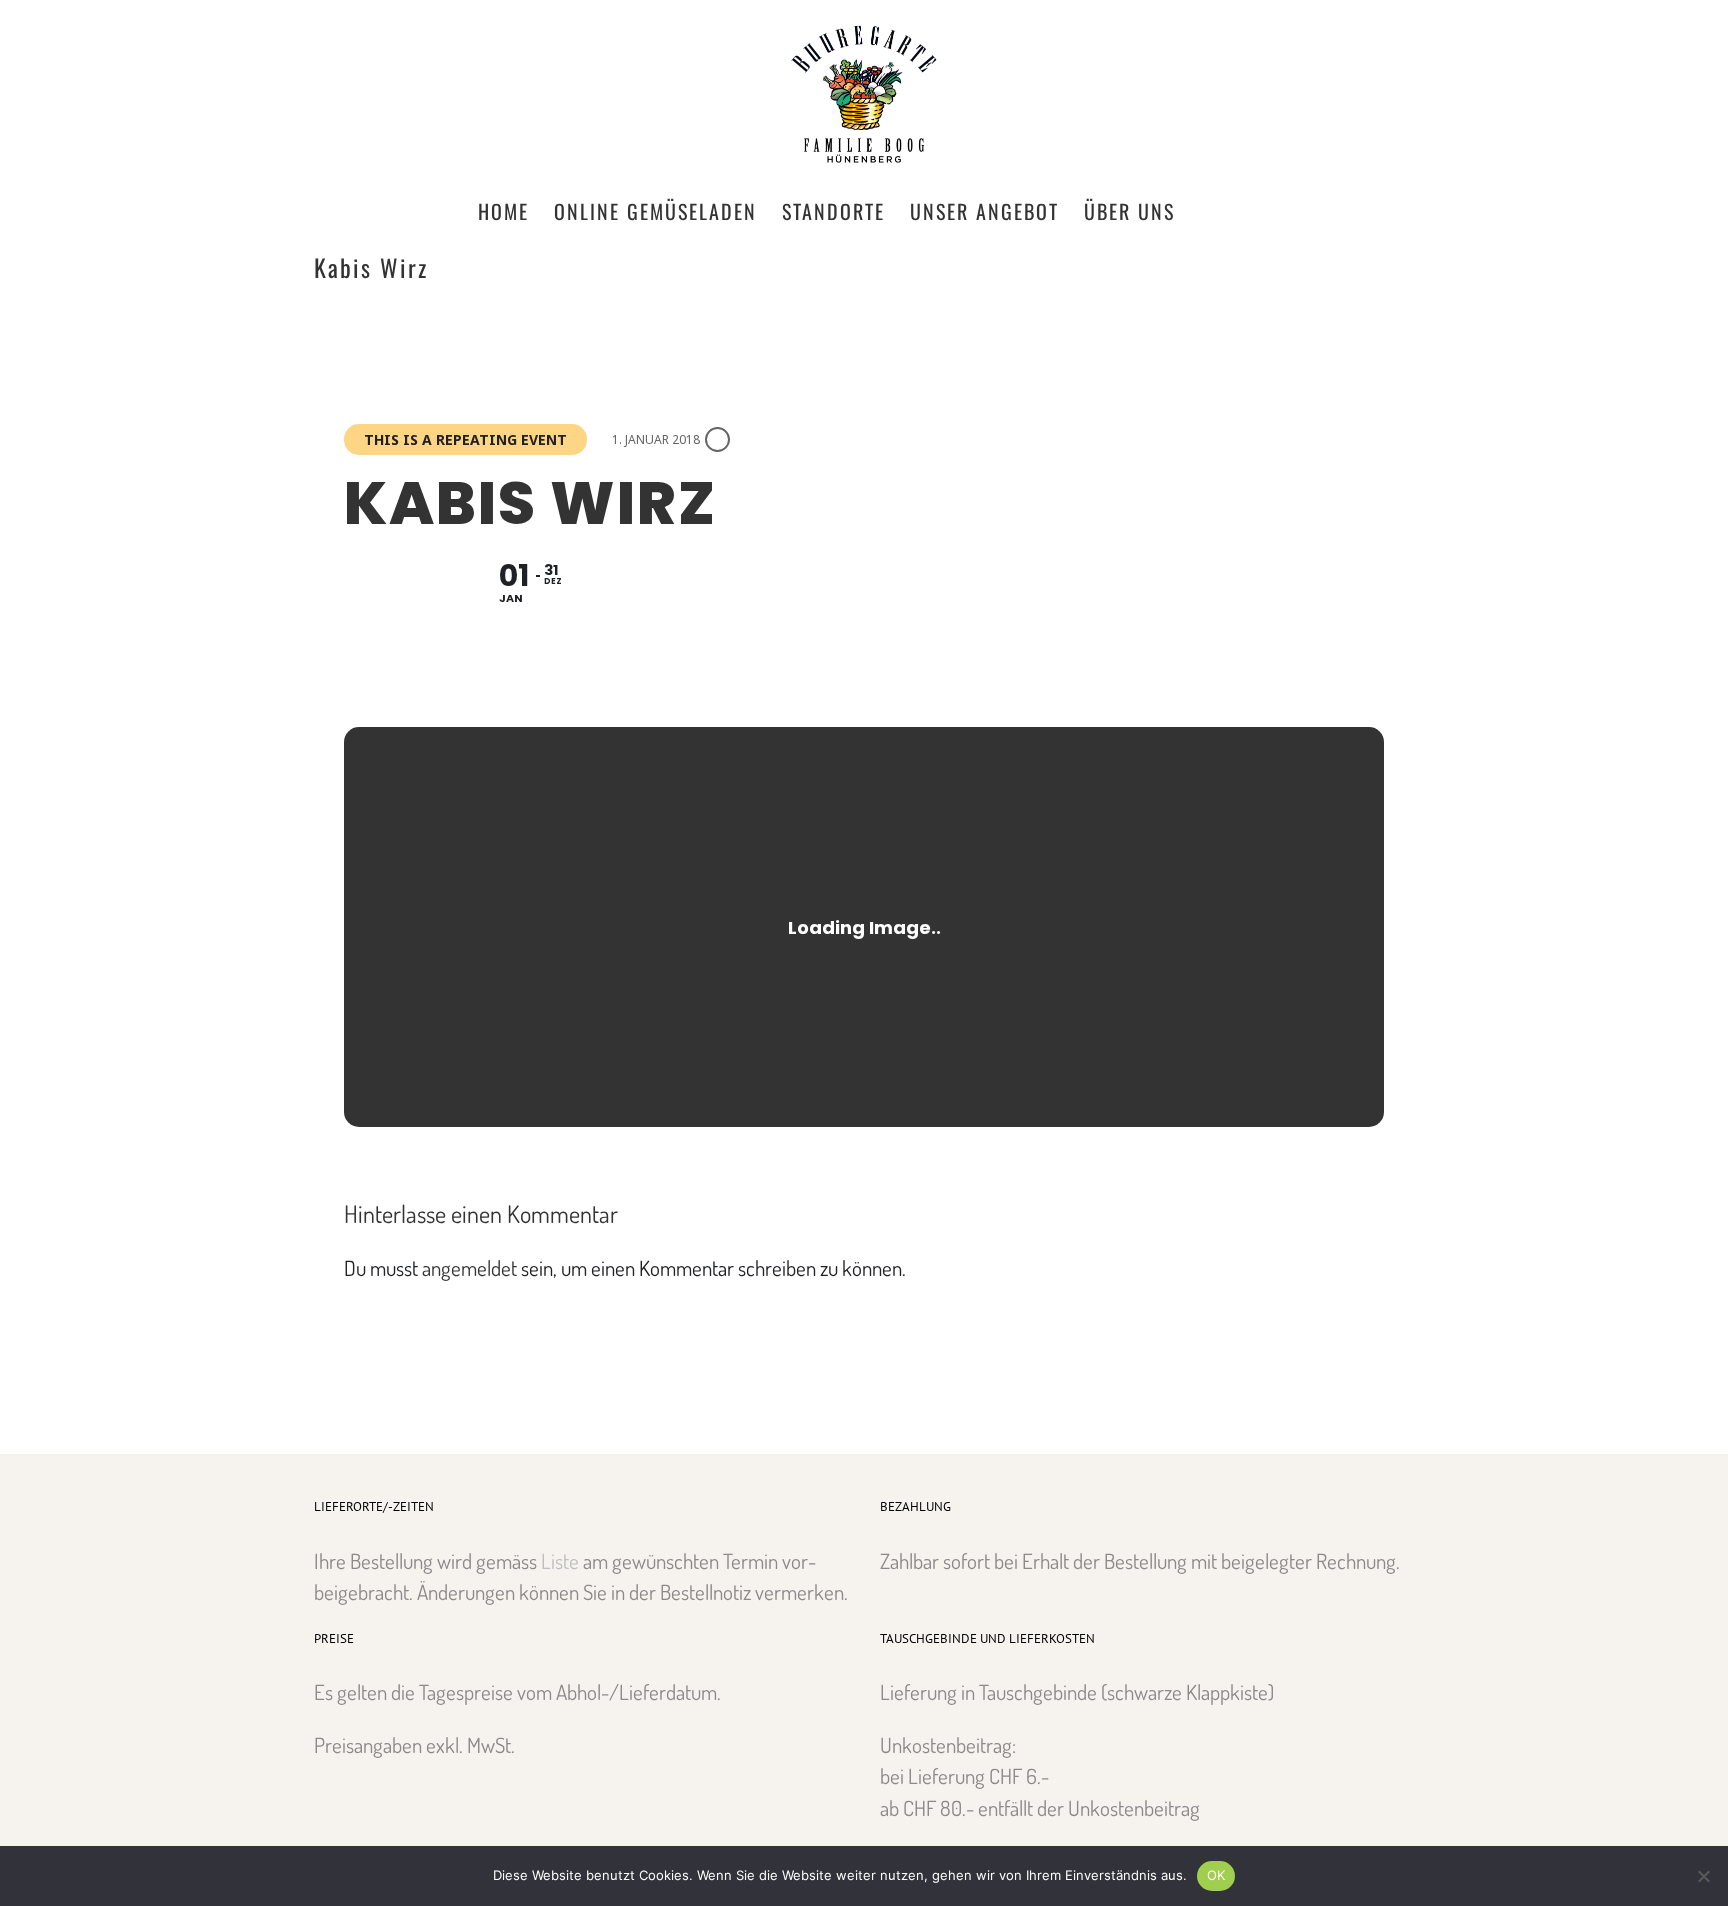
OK (1216, 1875)
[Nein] (1703, 1876)
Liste (560, 1560)
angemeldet (469, 1267)
